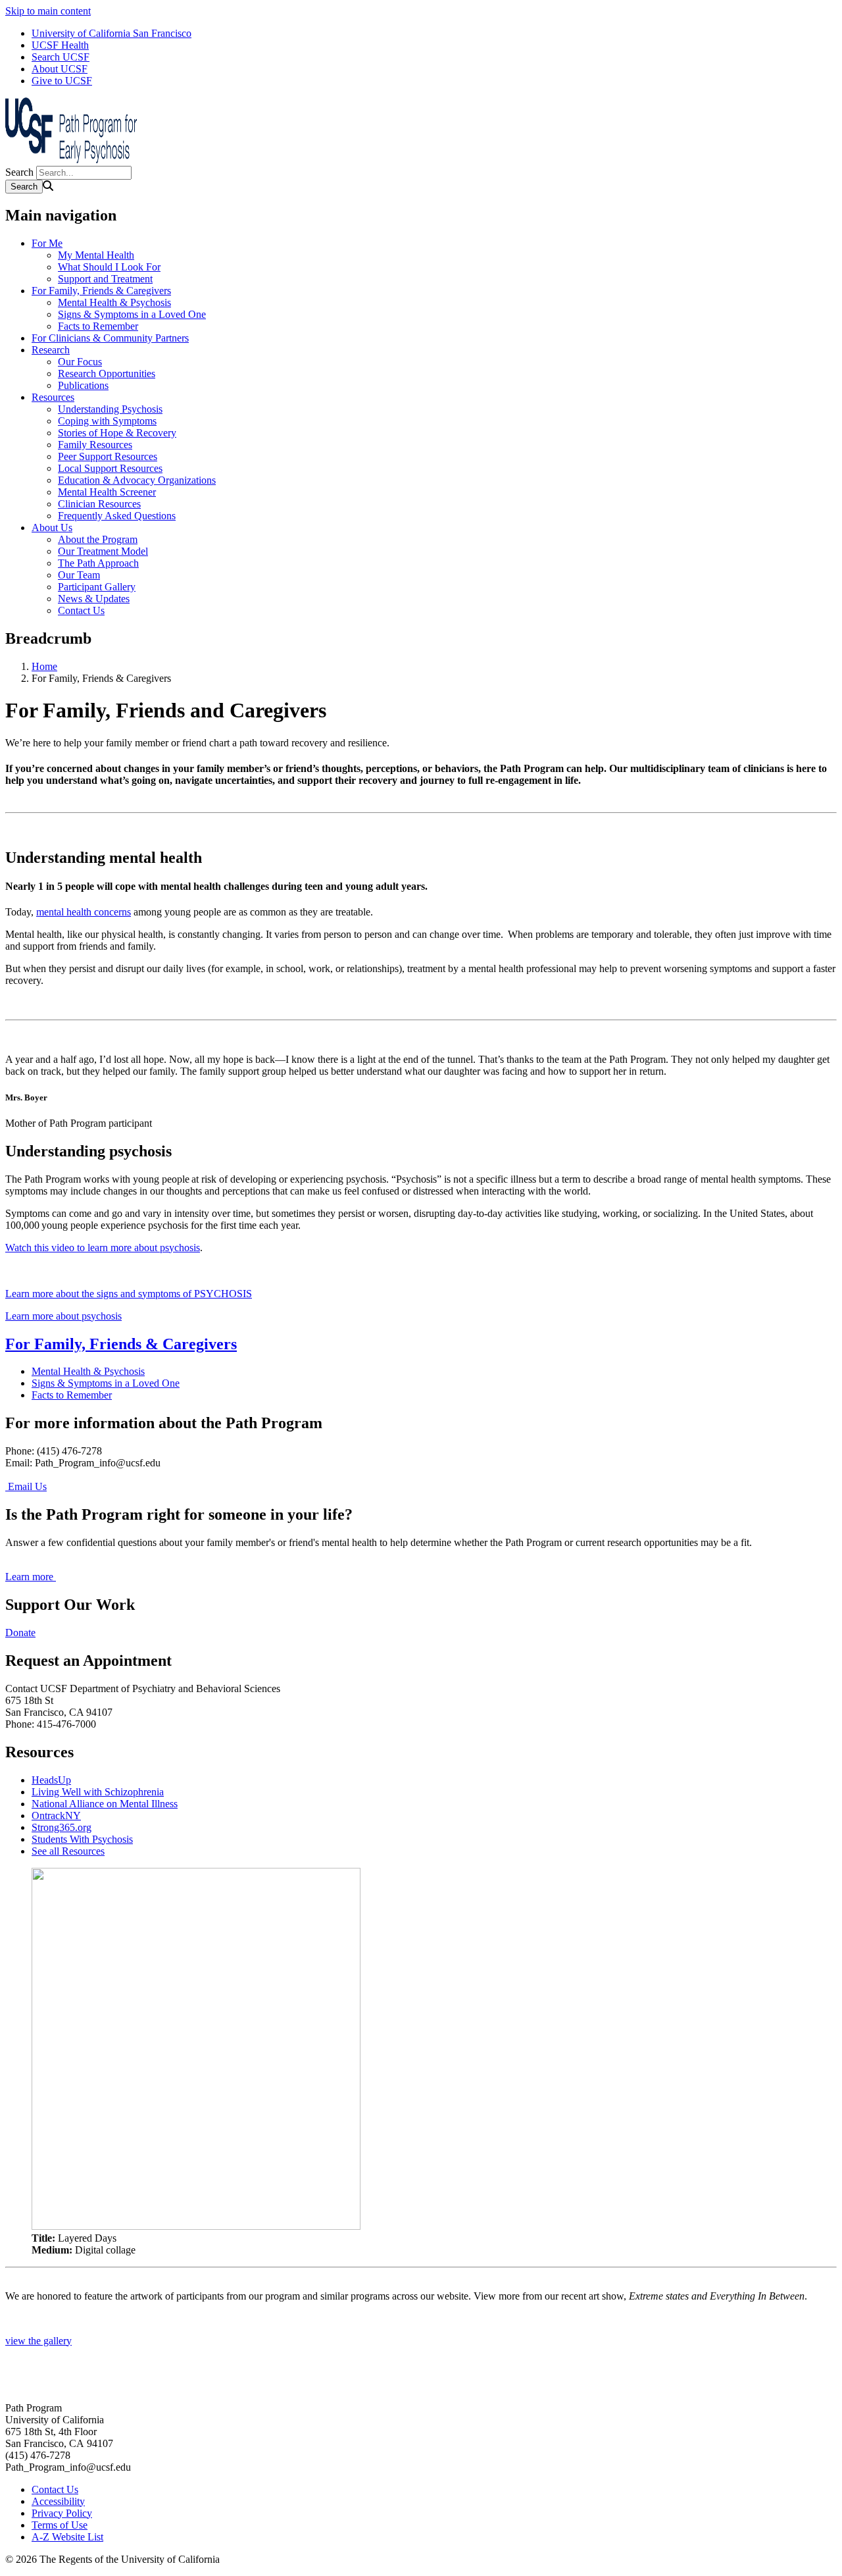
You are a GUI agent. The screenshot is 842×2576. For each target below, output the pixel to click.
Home (44, 666)
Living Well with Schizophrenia (98, 1792)
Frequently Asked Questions (117, 516)
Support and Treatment (105, 279)
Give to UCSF (62, 81)
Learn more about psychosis (63, 1316)
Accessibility (58, 2501)
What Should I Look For (109, 267)
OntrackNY (56, 1816)
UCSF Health (60, 45)
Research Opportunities (107, 374)
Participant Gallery (97, 587)
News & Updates (94, 599)
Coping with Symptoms (107, 421)
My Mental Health (96, 255)
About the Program (98, 539)
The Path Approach (98, 563)
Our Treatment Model (103, 551)
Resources (53, 397)
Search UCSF (61, 57)
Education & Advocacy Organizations (137, 480)
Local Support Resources (110, 468)
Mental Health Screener (107, 492)
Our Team (79, 575)
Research (51, 350)
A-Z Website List (67, 2537)
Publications (83, 385)
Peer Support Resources (108, 456)
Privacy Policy (62, 2513)
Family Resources (95, 445)
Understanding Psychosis (110, 409)
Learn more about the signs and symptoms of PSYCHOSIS (129, 1294)
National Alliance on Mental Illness (105, 1804)
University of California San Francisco (111, 33)
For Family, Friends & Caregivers (101, 291)
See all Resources (68, 1851)
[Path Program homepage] (71, 160)
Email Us (26, 1486)
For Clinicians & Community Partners (110, 338)
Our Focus (80, 362)
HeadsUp (51, 1780)
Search (19, 172)
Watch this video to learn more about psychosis (103, 1248)
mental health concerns (84, 912)
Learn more (31, 1577)
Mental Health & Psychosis (114, 302)
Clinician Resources (99, 504)
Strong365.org (62, 1827)
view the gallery (38, 2341)
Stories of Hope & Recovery (117, 433)
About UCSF (60, 69)
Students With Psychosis (82, 1839)
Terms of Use (60, 2525)
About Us (52, 528)
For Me (47, 243)
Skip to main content (48, 11)
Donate (20, 1633)
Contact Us (81, 610)
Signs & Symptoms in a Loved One (132, 314)
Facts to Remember (98, 326)
